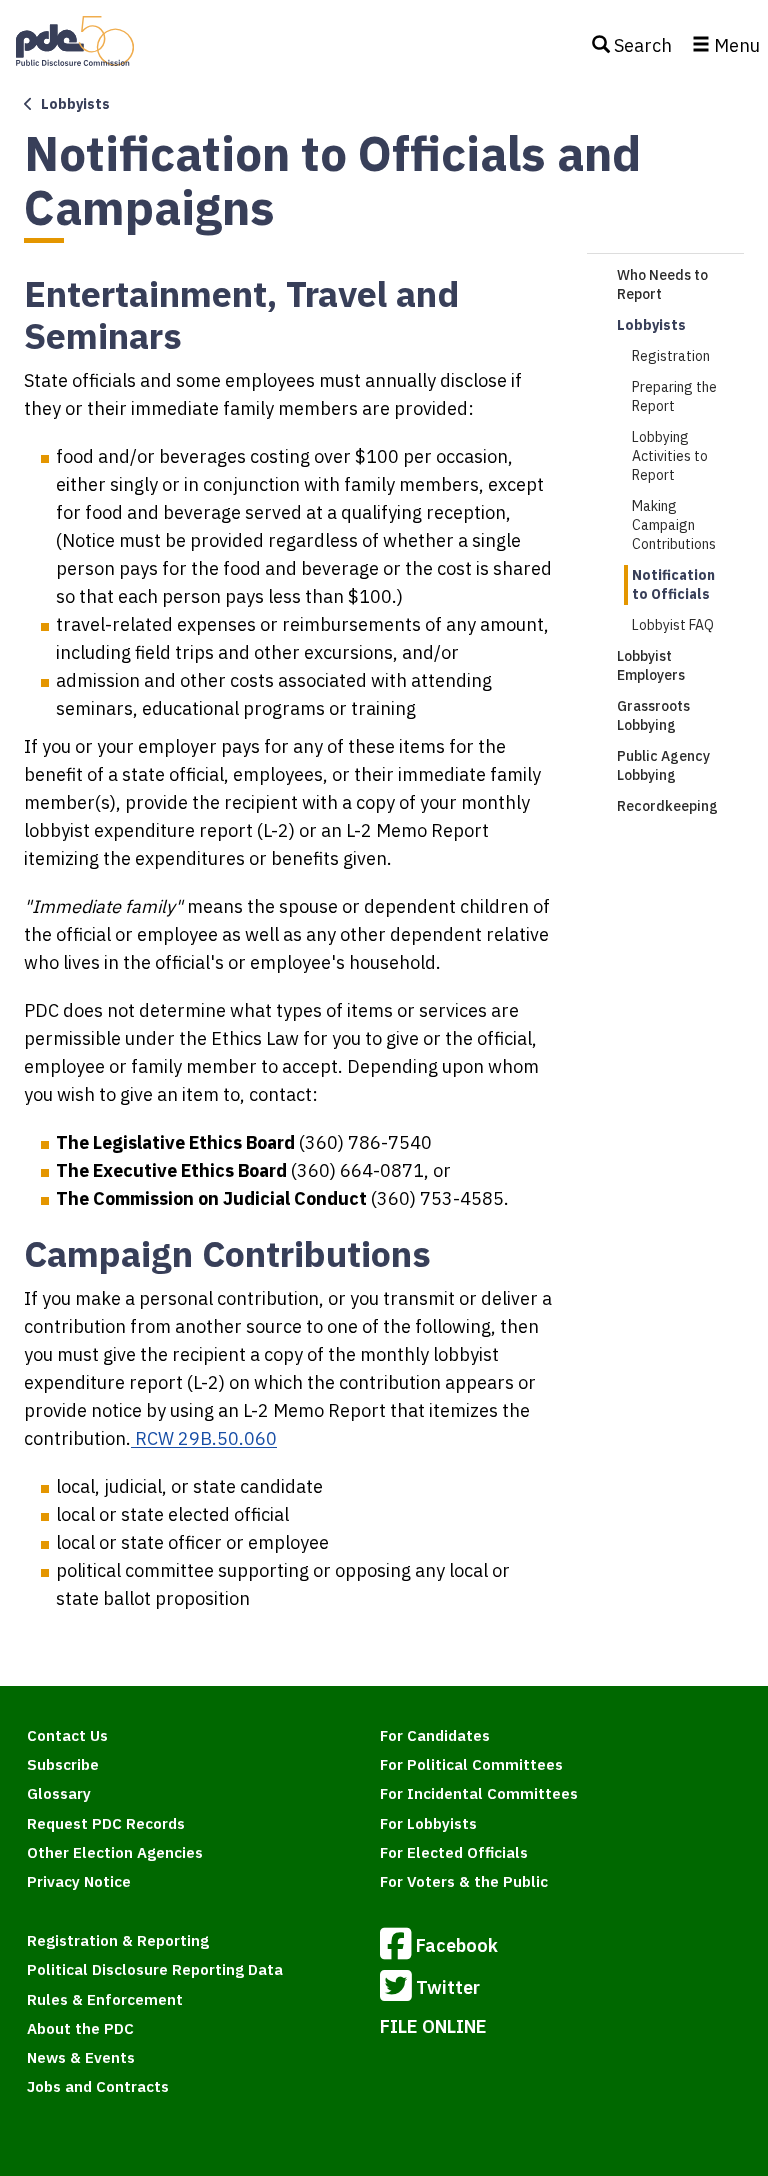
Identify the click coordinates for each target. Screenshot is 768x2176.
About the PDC (80, 2028)
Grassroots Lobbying (653, 715)
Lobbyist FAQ (673, 625)
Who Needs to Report (662, 284)
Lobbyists (651, 325)
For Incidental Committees (479, 1793)
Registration (671, 356)
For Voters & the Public (464, 1881)
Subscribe (63, 1764)
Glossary (59, 1793)
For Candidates (435, 1735)
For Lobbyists (428, 1823)
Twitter (448, 1987)
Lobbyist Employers (651, 665)
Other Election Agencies (115, 1852)
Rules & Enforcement (105, 1999)
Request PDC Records (106, 1823)
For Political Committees (471, 1764)
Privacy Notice (79, 1881)
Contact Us (67, 1735)
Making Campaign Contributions (674, 525)
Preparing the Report (674, 396)
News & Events (81, 2057)
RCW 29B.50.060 (204, 1438)
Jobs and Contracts (98, 2086)
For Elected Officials (454, 1852)
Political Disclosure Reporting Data (155, 1969)
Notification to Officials (673, 584)
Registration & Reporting (118, 1940)
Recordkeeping (667, 806)
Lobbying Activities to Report (670, 456)
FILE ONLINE (433, 2026)
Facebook (457, 1945)
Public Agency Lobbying (663, 765)
